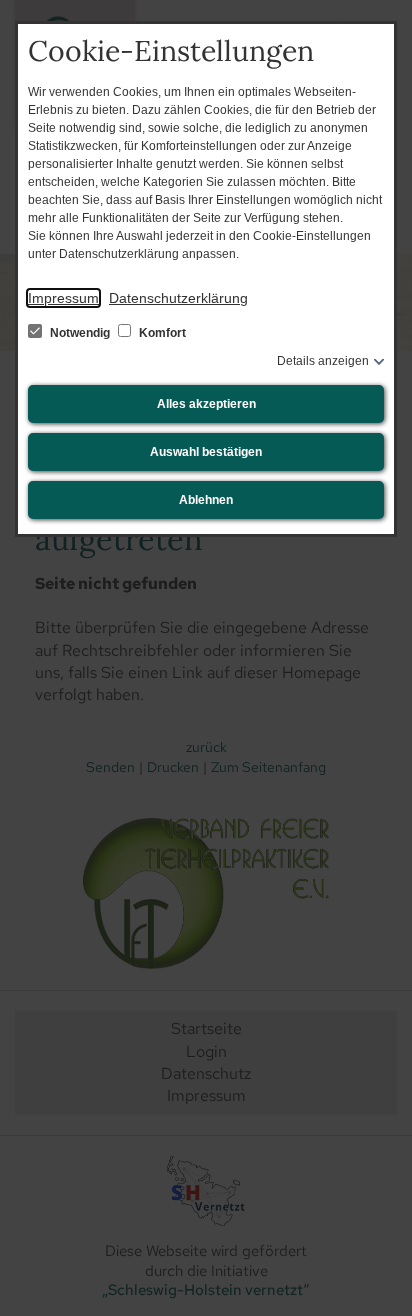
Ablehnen (206, 500)
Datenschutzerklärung (178, 298)
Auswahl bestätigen (206, 452)
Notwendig (80, 333)
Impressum (63, 298)
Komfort (161, 333)
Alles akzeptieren (206, 404)
